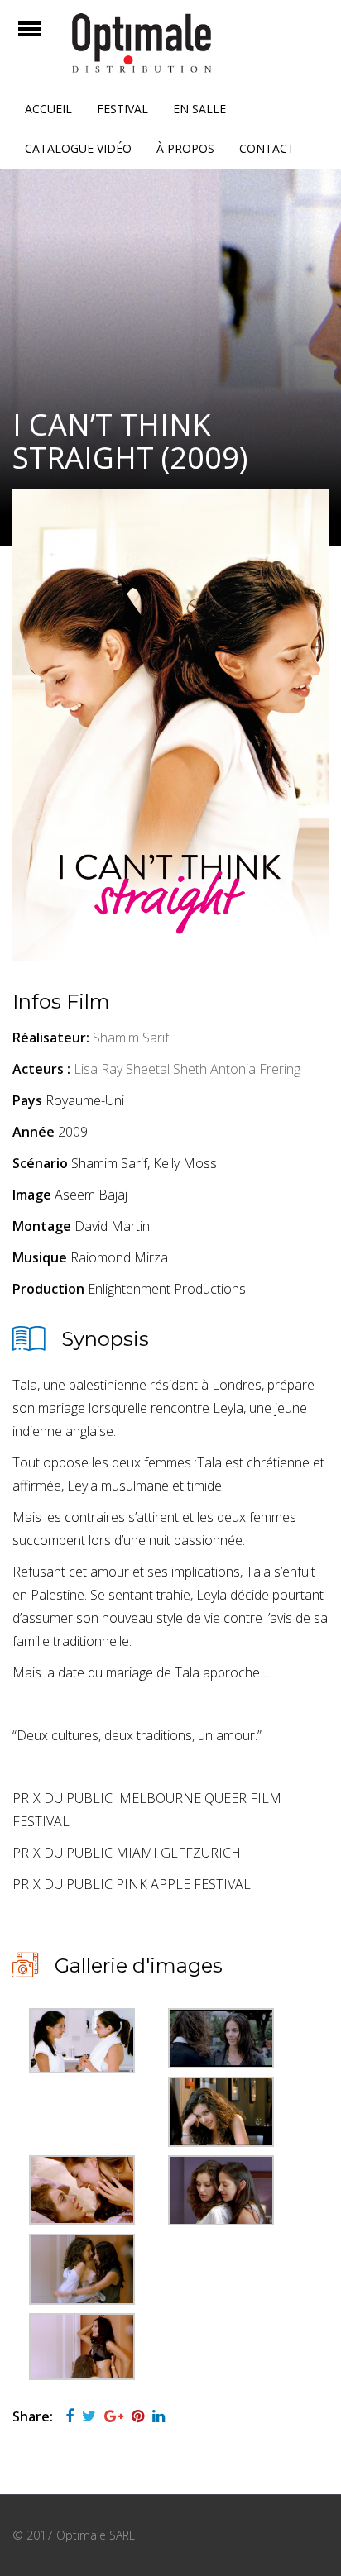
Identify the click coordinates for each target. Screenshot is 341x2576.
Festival (122, 109)
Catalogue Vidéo (78, 148)
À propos (185, 148)
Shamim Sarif (131, 1038)
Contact (267, 148)
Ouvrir (44, 39)
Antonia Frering (255, 1069)
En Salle (199, 109)
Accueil (48, 109)
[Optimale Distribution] (170, 43)
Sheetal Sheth (166, 1069)
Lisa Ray (98, 1069)
